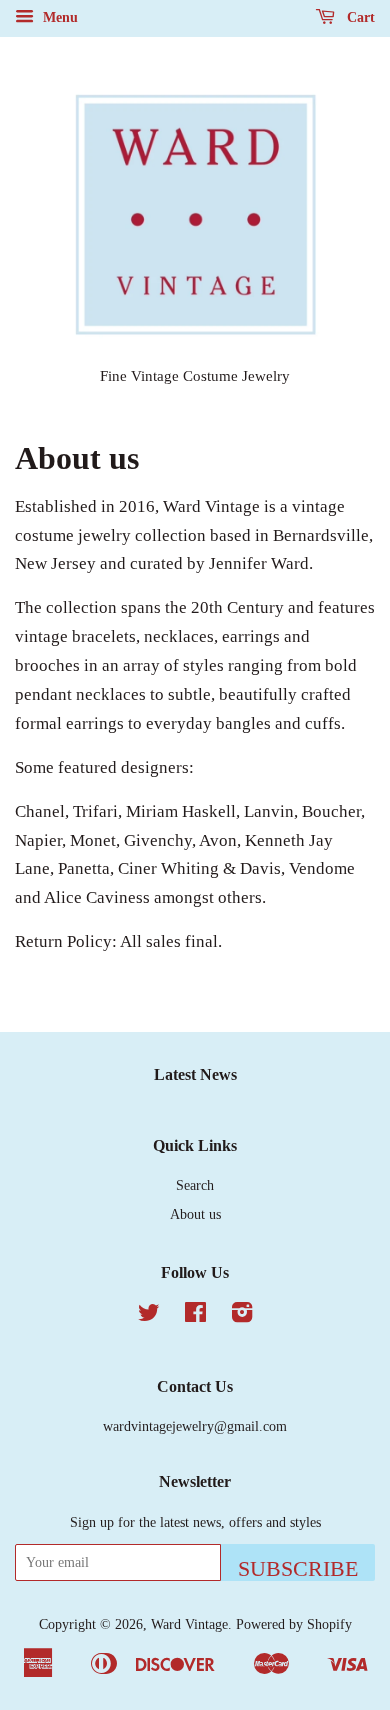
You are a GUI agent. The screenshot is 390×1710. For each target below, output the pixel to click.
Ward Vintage (189, 1624)
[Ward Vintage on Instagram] (242, 1316)
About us (195, 1214)
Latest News (195, 1074)
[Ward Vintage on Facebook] (195, 1316)
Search (195, 1185)
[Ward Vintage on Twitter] (149, 1316)
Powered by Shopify (294, 1624)
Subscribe (298, 1568)
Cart (359, 17)
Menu (58, 17)
